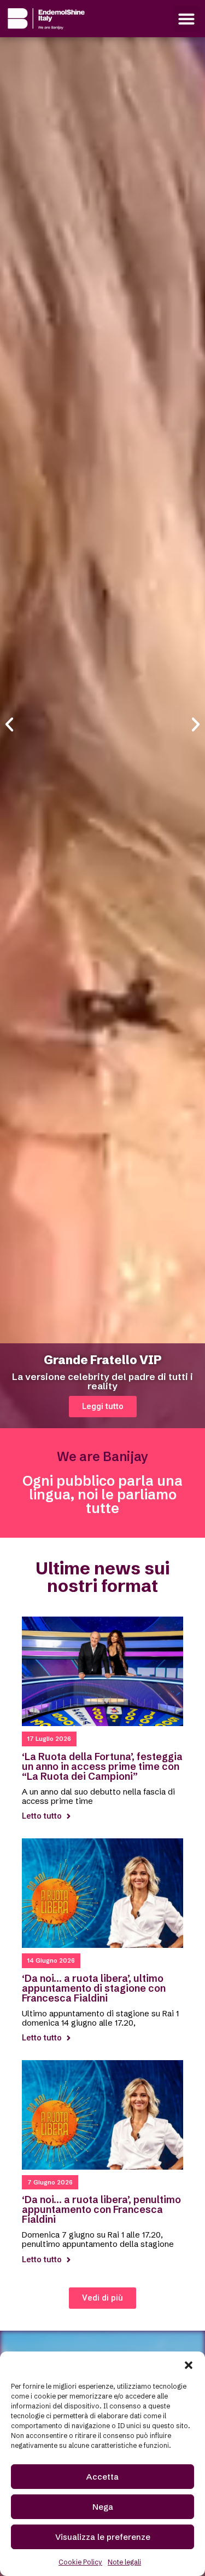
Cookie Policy (80, 2562)
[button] (189, 2365)
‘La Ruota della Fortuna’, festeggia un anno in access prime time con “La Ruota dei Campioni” (102, 1766)
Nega (103, 2507)
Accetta (102, 2477)
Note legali (124, 2562)
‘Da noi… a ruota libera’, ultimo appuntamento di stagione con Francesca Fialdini (94, 1988)
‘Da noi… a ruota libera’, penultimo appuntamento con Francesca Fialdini (101, 2209)
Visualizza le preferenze (103, 2537)
